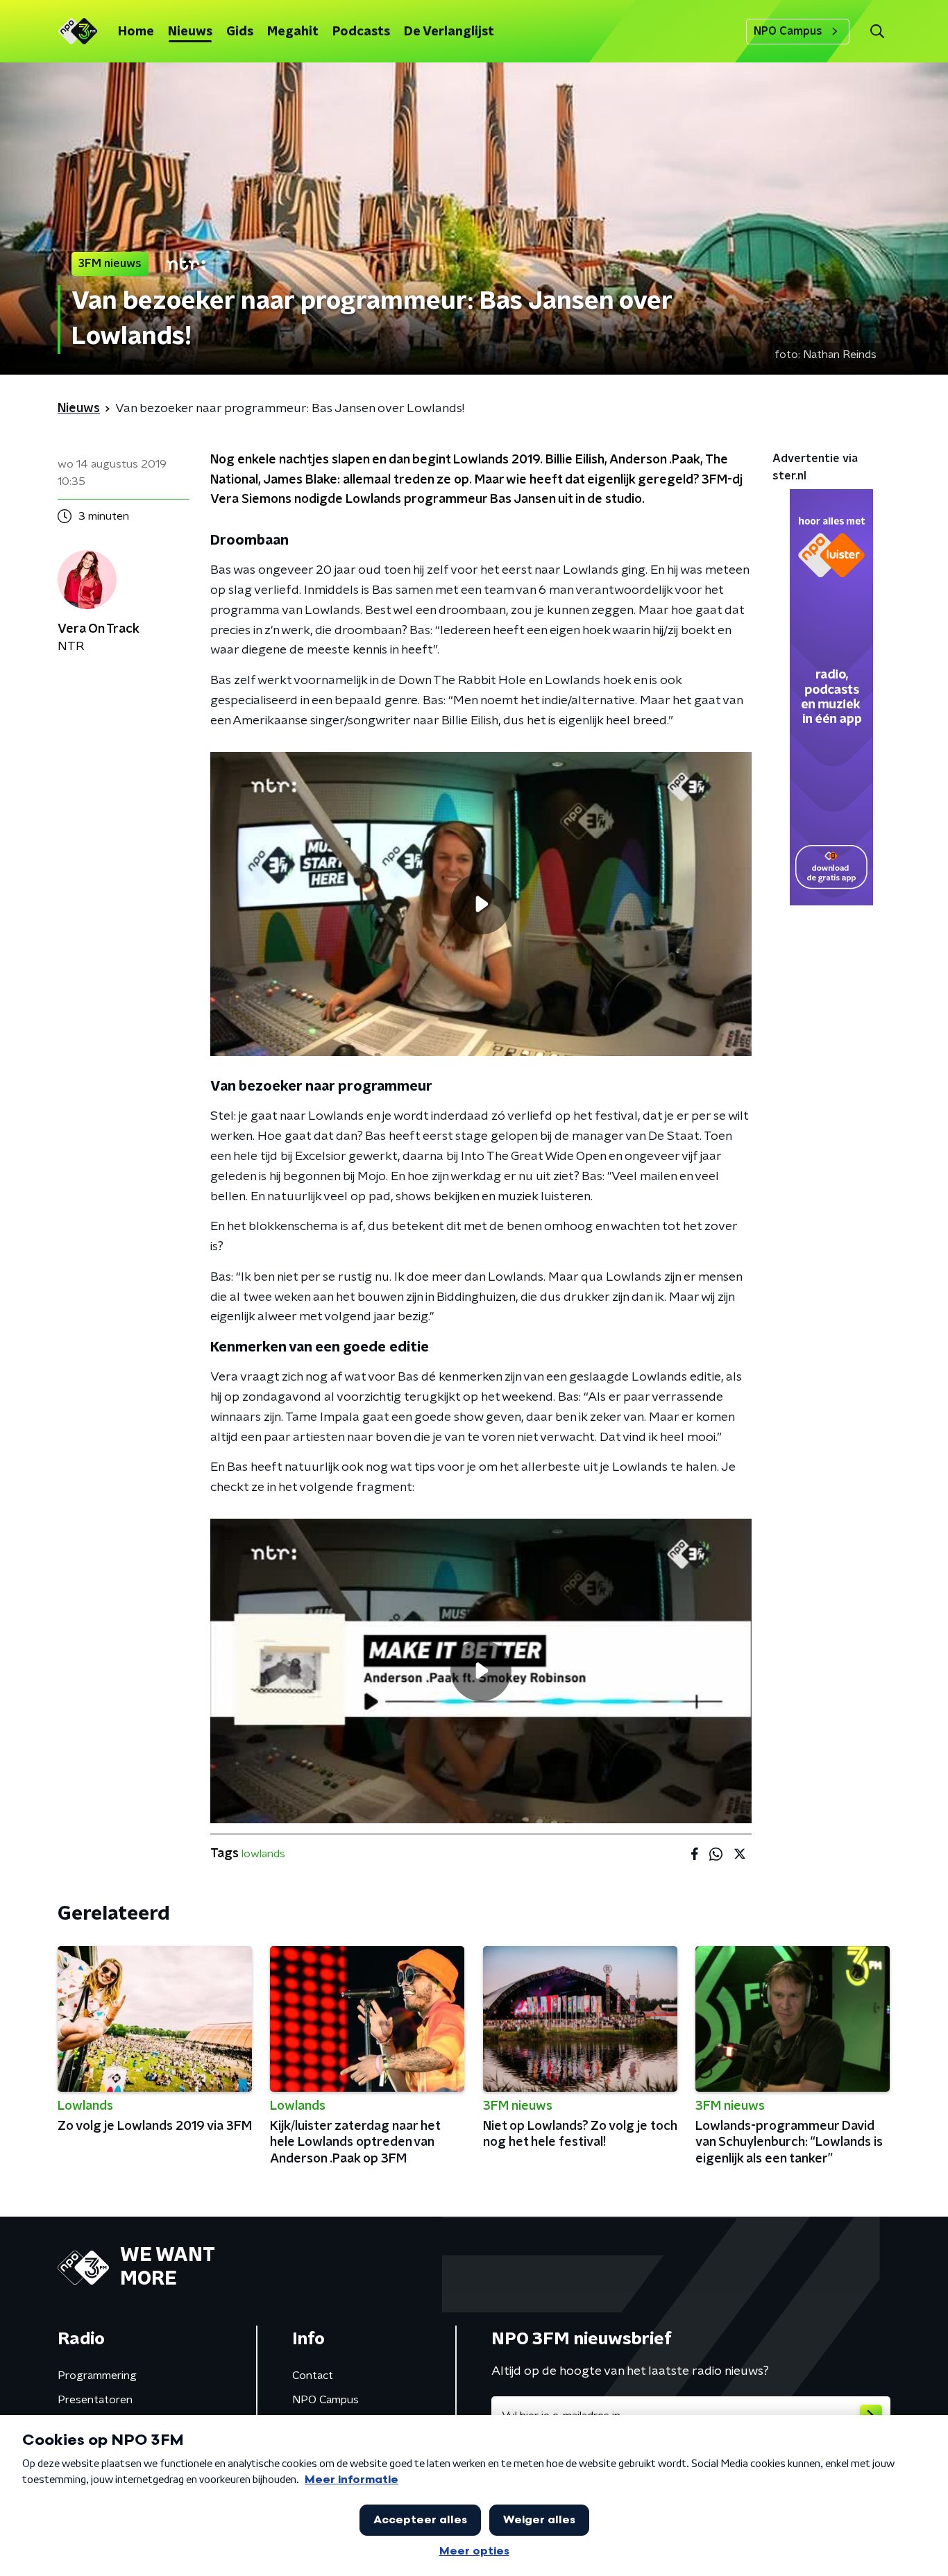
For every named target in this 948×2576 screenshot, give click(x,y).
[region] (481, 904)
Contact (313, 2375)
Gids (240, 32)
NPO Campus (788, 31)
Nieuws (190, 32)
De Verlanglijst (449, 32)
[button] (877, 32)
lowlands (263, 1854)
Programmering (97, 2375)
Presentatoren (95, 2400)
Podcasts (361, 32)
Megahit (293, 32)
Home (136, 32)
